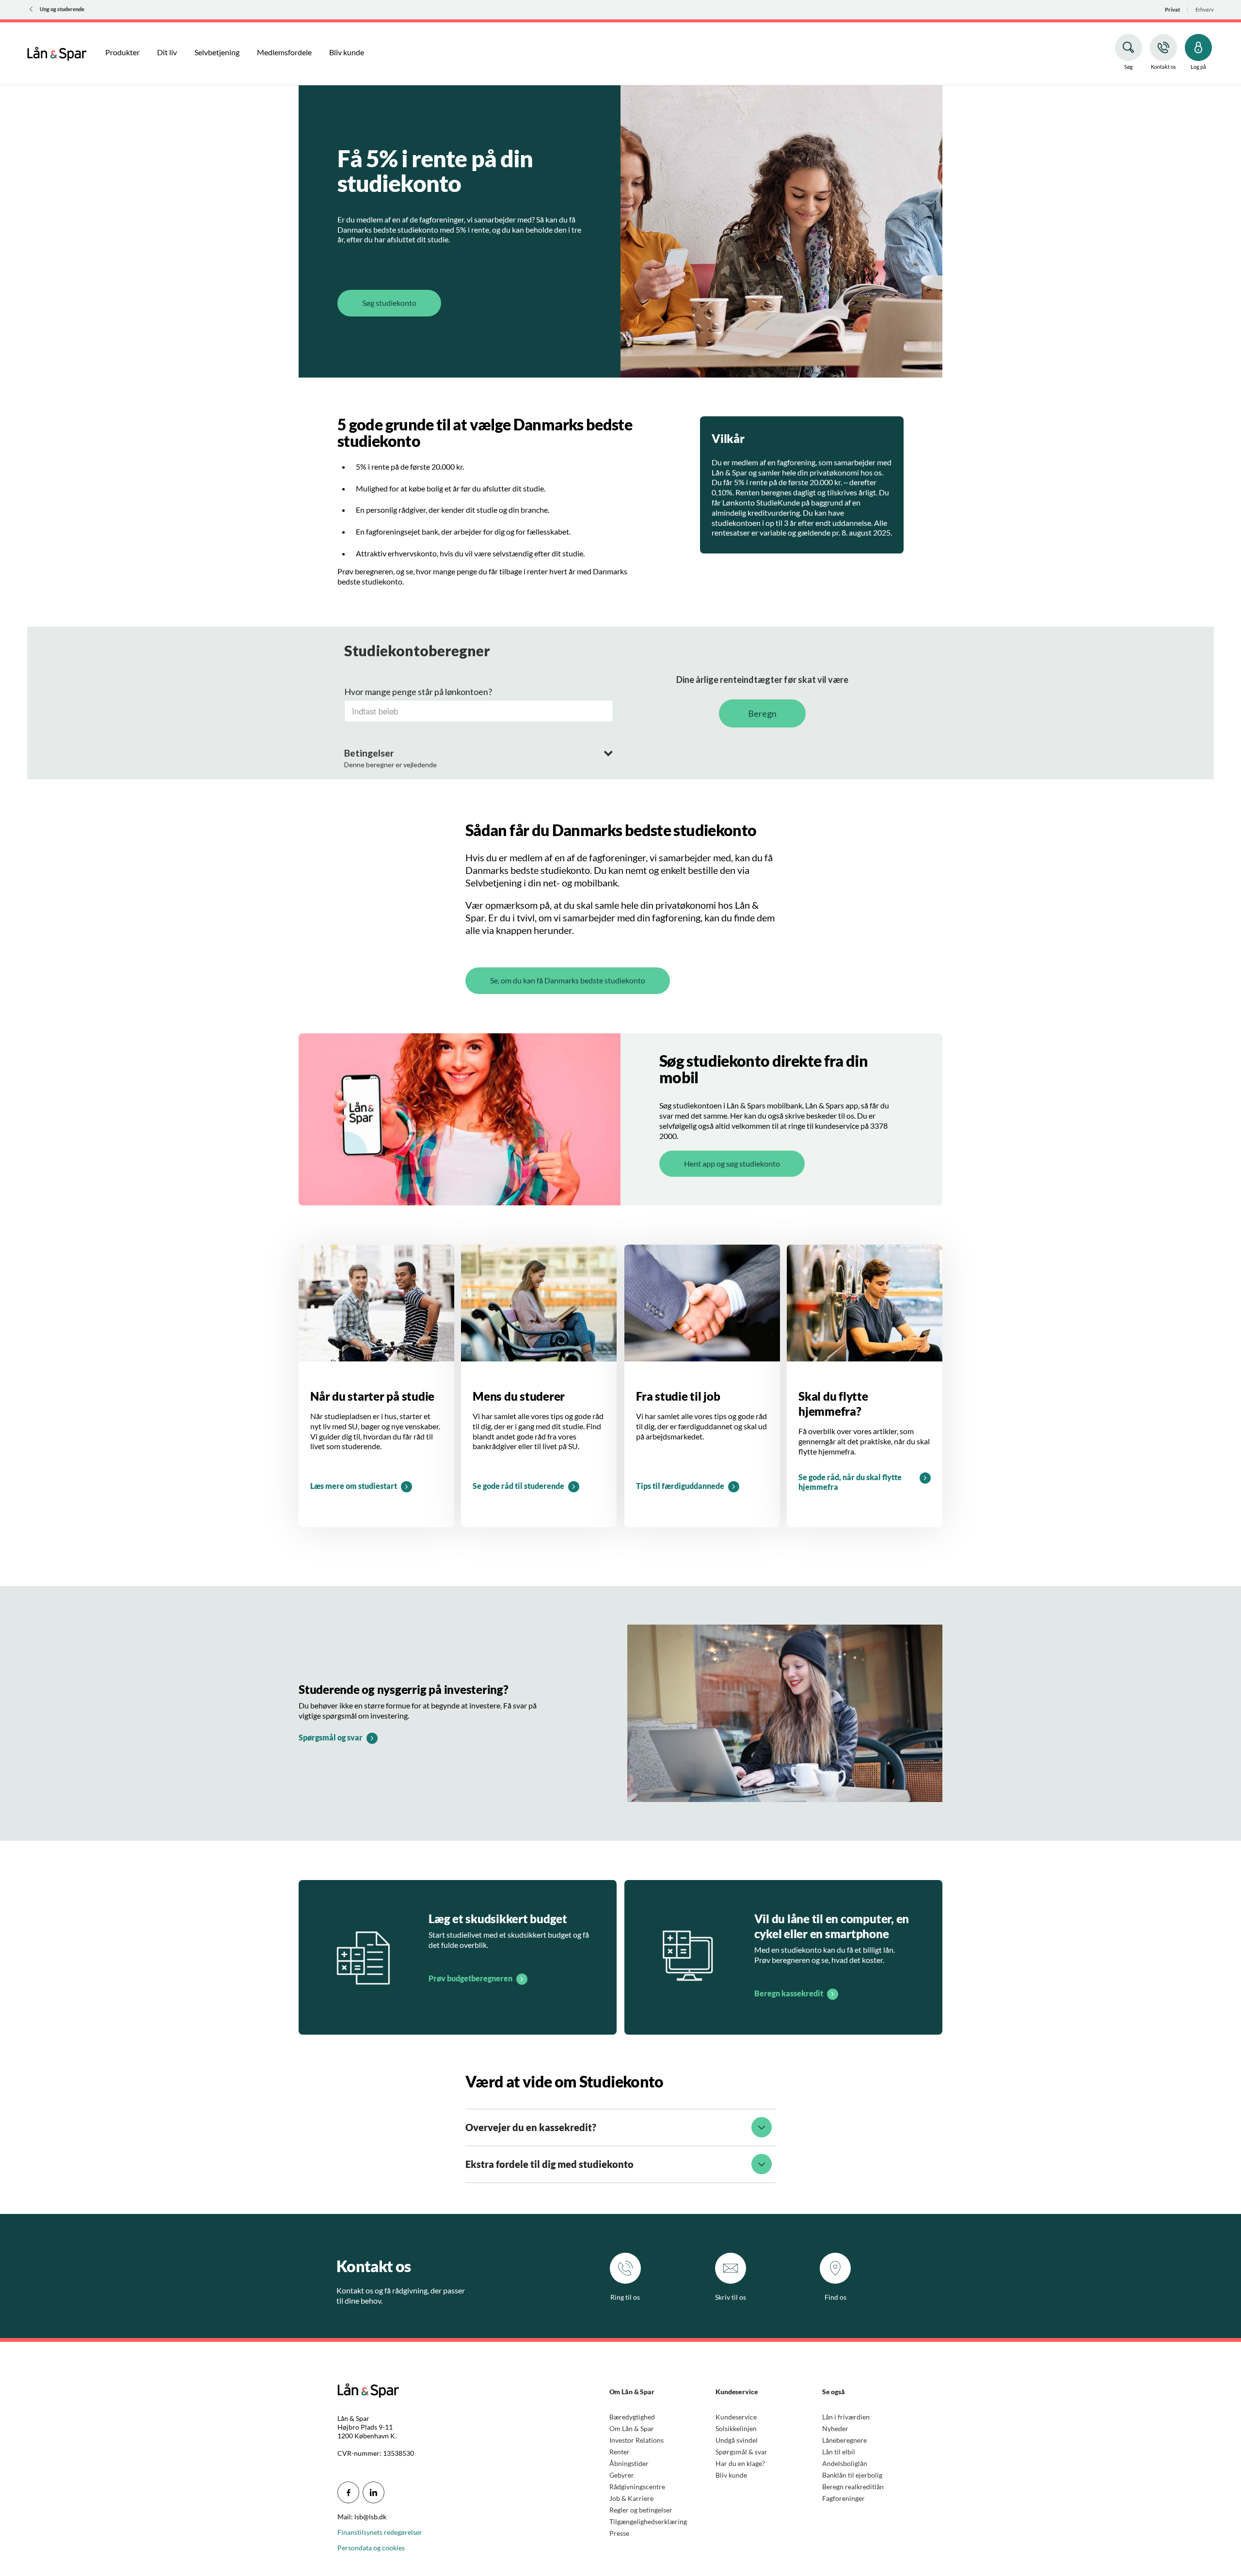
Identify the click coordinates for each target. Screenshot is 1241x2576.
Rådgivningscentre (637, 2487)
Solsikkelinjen (736, 2428)
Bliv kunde (731, 2475)
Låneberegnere (844, 2440)
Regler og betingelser (641, 2510)
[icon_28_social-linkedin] (374, 2492)
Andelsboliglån (845, 2463)
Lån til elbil (839, 2452)
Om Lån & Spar (632, 2428)
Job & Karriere (631, 2498)
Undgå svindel (737, 2440)
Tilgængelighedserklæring (648, 2521)
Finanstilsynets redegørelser (380, 2532)
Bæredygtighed (632, 2417)
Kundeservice (736, 2417)
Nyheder (835, 2428)
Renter (620, 2452)
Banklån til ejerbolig (852, 2475)
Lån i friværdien (846, 2417)
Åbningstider (629, 2463)
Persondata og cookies (371, 2548)
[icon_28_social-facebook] (348, 2492)
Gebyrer (622, 2475)
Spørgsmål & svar (741, 2452)
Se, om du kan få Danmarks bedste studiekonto (568, 980)
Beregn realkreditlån (853, 2487)
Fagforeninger (843, 2498)
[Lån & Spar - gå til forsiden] (57, 52)
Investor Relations (636, 2440)
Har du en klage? (740, 2463)
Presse (619, 2533)
